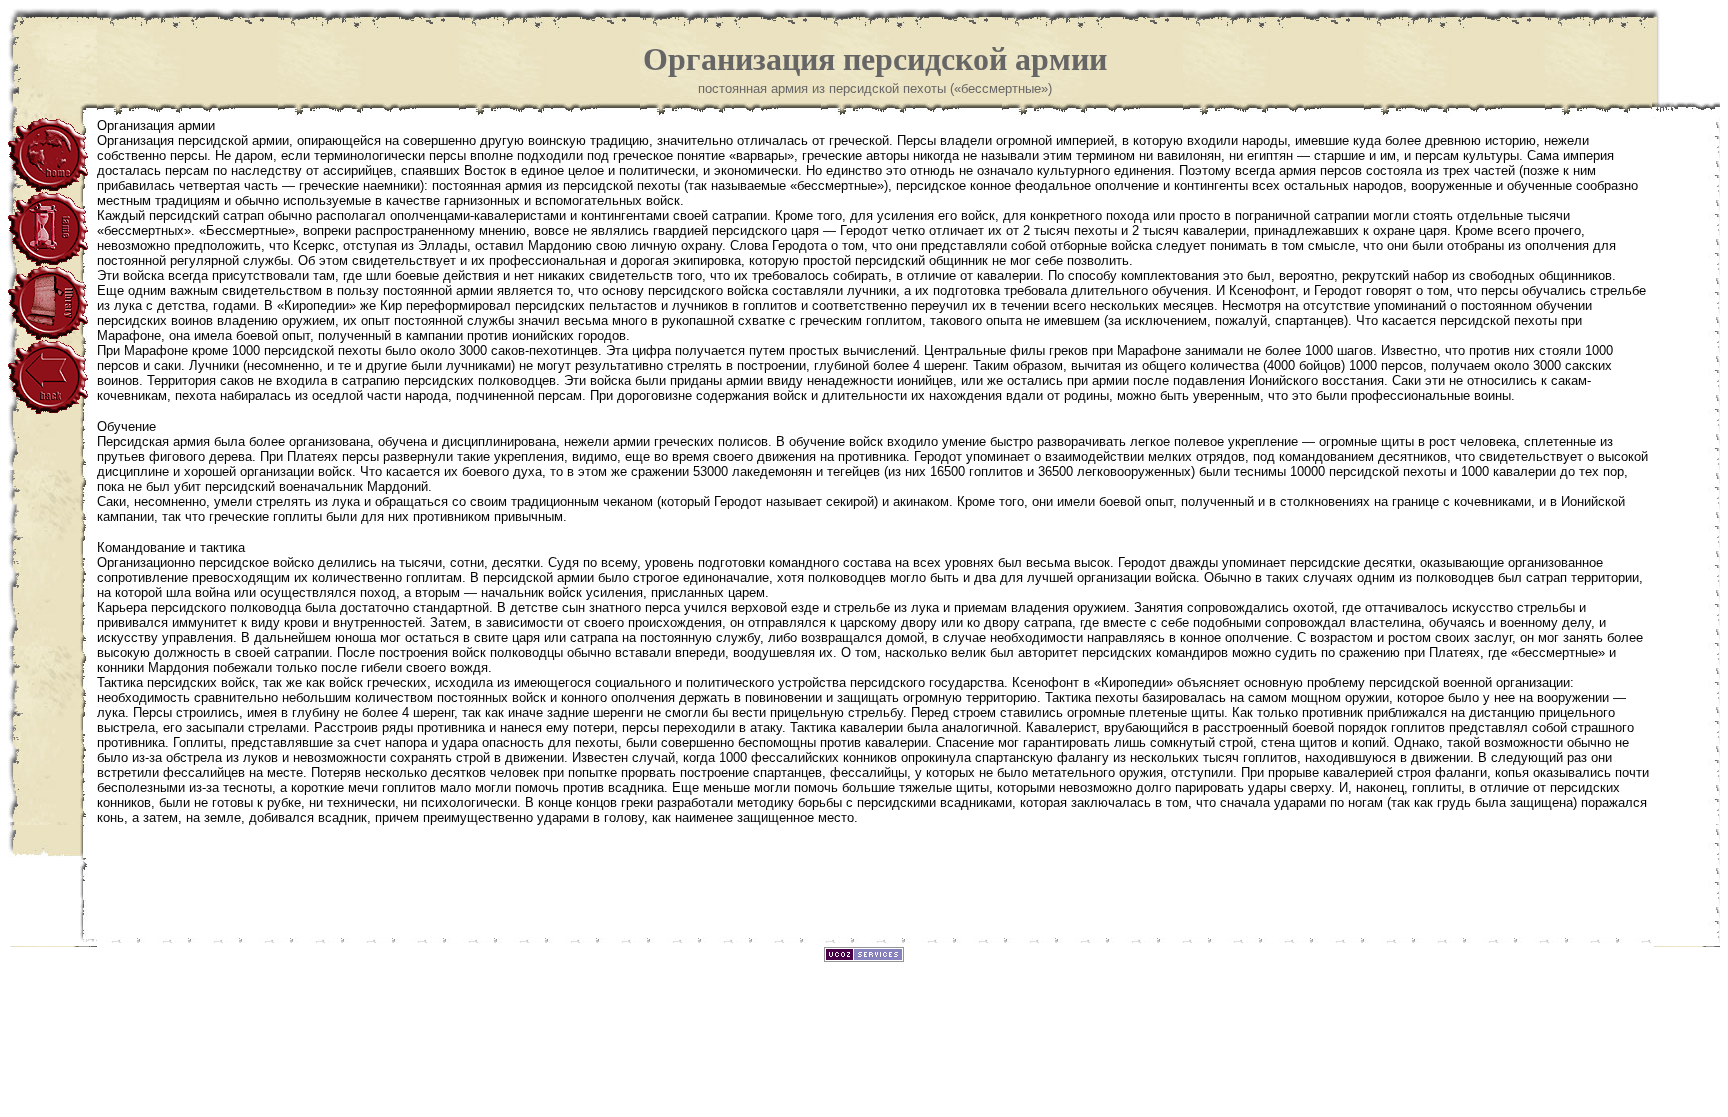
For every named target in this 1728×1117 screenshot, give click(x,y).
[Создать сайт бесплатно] (864, 956)
